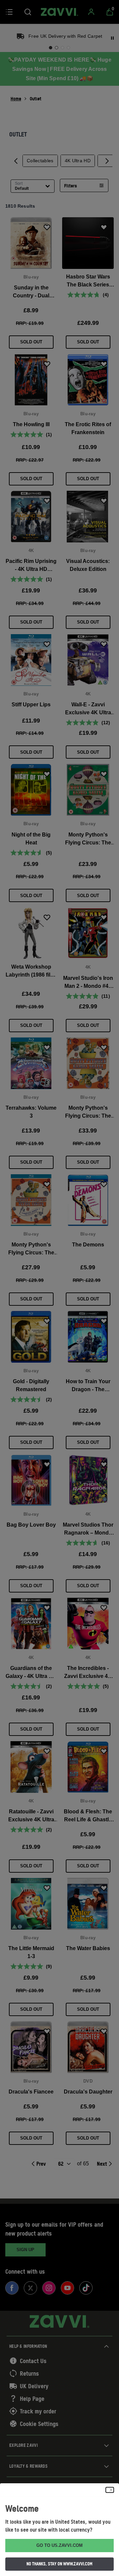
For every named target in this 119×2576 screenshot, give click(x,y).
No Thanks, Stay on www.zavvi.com (59, 2564)
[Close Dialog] (110, 2490)
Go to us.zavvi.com (59, 2545)
